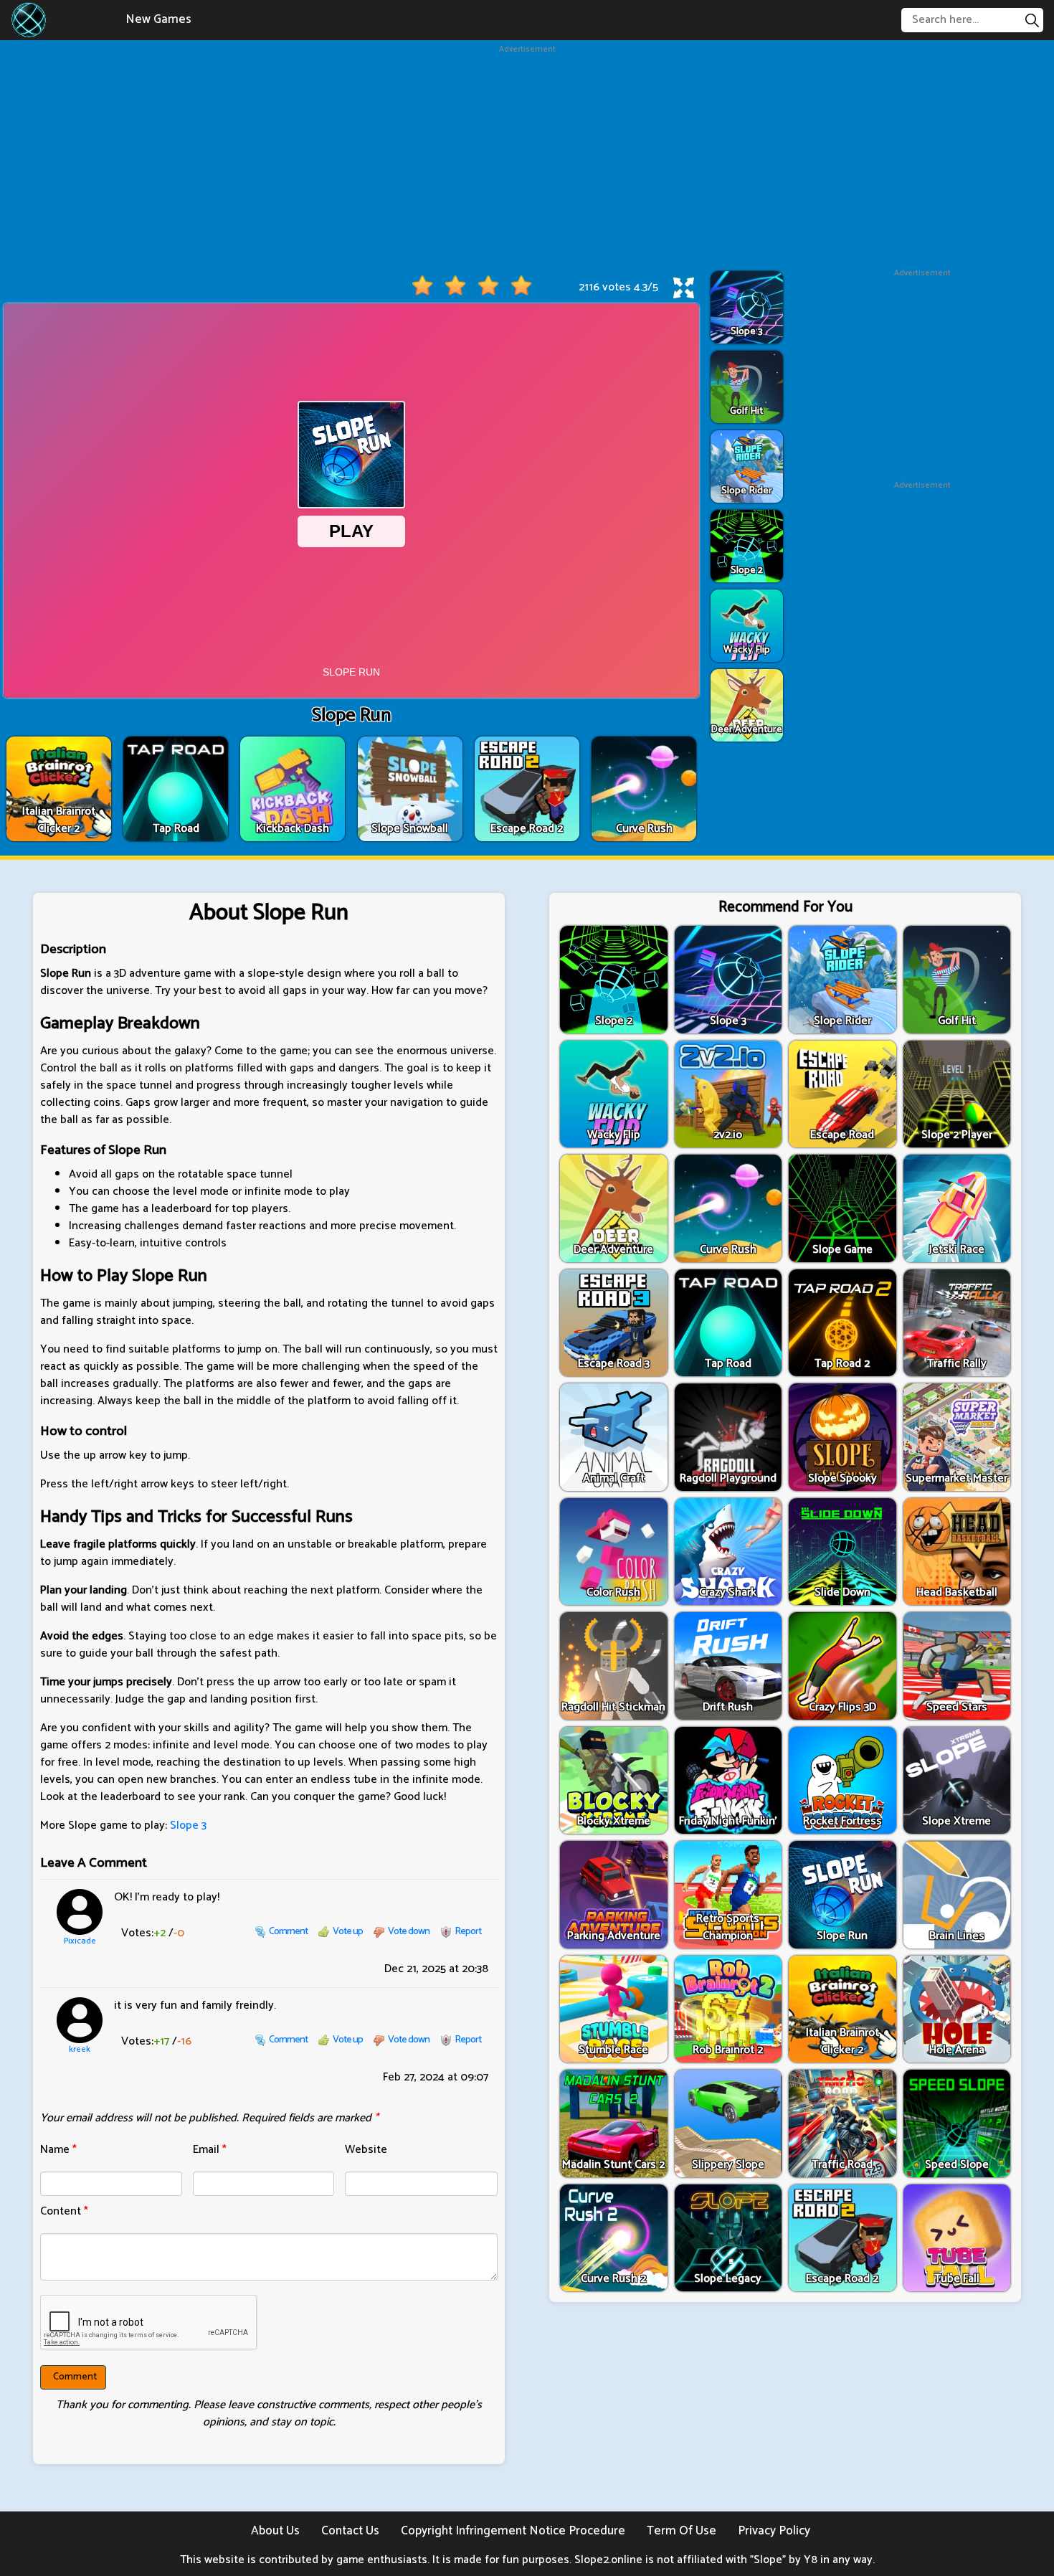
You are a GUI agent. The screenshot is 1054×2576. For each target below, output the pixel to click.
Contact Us (350, 2531)
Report (468, 1932)
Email (210, 2150)
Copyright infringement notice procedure (513, 2531)
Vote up (348, 1932)
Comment (288, 1932)
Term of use (682, 2531)
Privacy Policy (774, 2531)
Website (366, 2150)
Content (64, 2211)
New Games (158, 19)
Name (58, 2150)
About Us (275, 2531)
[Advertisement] (527, 156)
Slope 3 (188, 1826)
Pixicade (80, 1941)
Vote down (409, 1932)
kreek (80, 2050)
